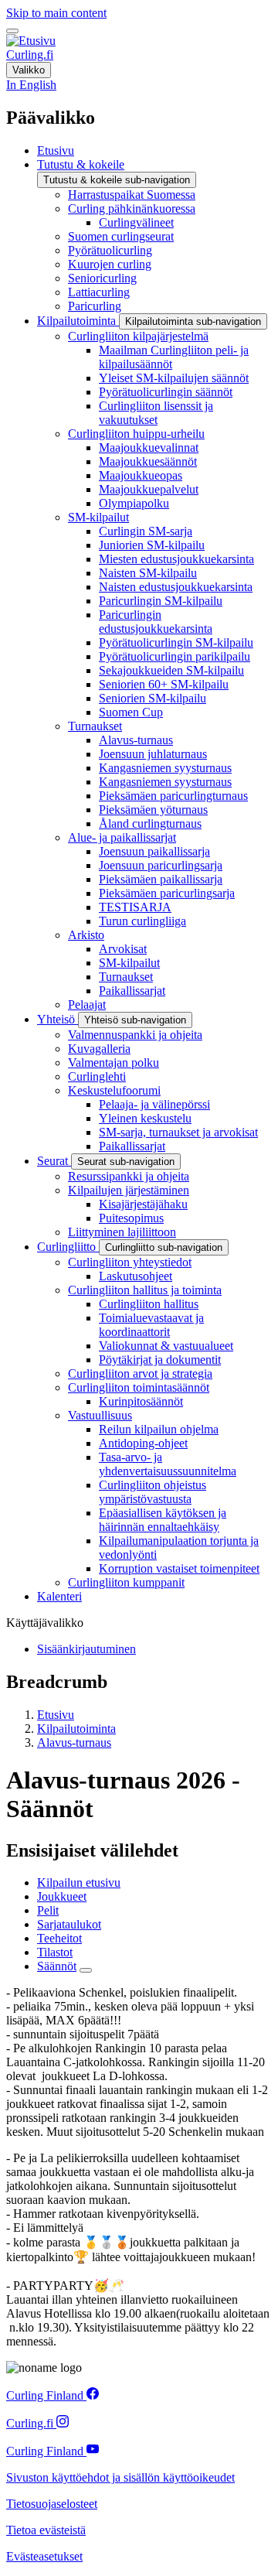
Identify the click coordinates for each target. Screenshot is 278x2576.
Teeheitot (59, 1938)
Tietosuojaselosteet (52, 2504)
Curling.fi (30, 55)
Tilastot (55, 1952)
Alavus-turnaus (74, 1742)
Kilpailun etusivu (79, 1882)
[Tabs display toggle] (86, 1970)
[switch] (12, 31)
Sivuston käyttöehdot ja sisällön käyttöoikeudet (120, 2477)
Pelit (48, 1910)
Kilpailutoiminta (76, 1729)
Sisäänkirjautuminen (86, 1649)
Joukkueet (62, 1896)
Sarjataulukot (69, 1924)
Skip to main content (56, 13)
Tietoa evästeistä (46, 2530)
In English (31, 85)
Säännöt (57, 1966)
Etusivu (56, 1715)
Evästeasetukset (44, 2556)
